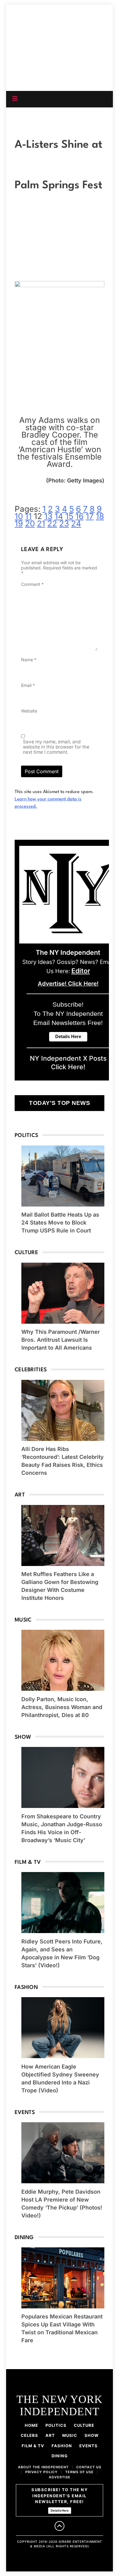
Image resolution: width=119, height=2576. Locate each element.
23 (64, 523)
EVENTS (88, 2446)
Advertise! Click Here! (68, 984)
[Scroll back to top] (60, 2526)
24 (76, 523)
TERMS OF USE (79, 2472)
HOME (31, 2425)
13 (48, 516)
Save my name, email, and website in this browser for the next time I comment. (56, 747)
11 (28, 516)
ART (50, 2435)
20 (30, 523)
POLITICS (56, 2425)
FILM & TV (33, 2446)
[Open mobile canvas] (15, 99)
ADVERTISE (60, 2477)
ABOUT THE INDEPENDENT (43, 2467)
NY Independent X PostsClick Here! (68, 1063)
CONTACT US (89, 2467)
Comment (32, 584)
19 (19, 523)
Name (29, 660)
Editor (81, 971)
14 (59, 516)
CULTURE (84, 2425)
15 (69, 516)
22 (52, 523)
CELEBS (29, 2435)
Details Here (60, 2510)
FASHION (62, 2446)
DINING (60, 2456)
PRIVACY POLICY (41, 2472)
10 (19, 516)
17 (90, 516)
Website (29, 711)
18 (100, 516)
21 (41, 523)
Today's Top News (60, 1103)
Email (28, 685)
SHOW (92, 2435)
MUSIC (70, 2435)
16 (79, 516)
